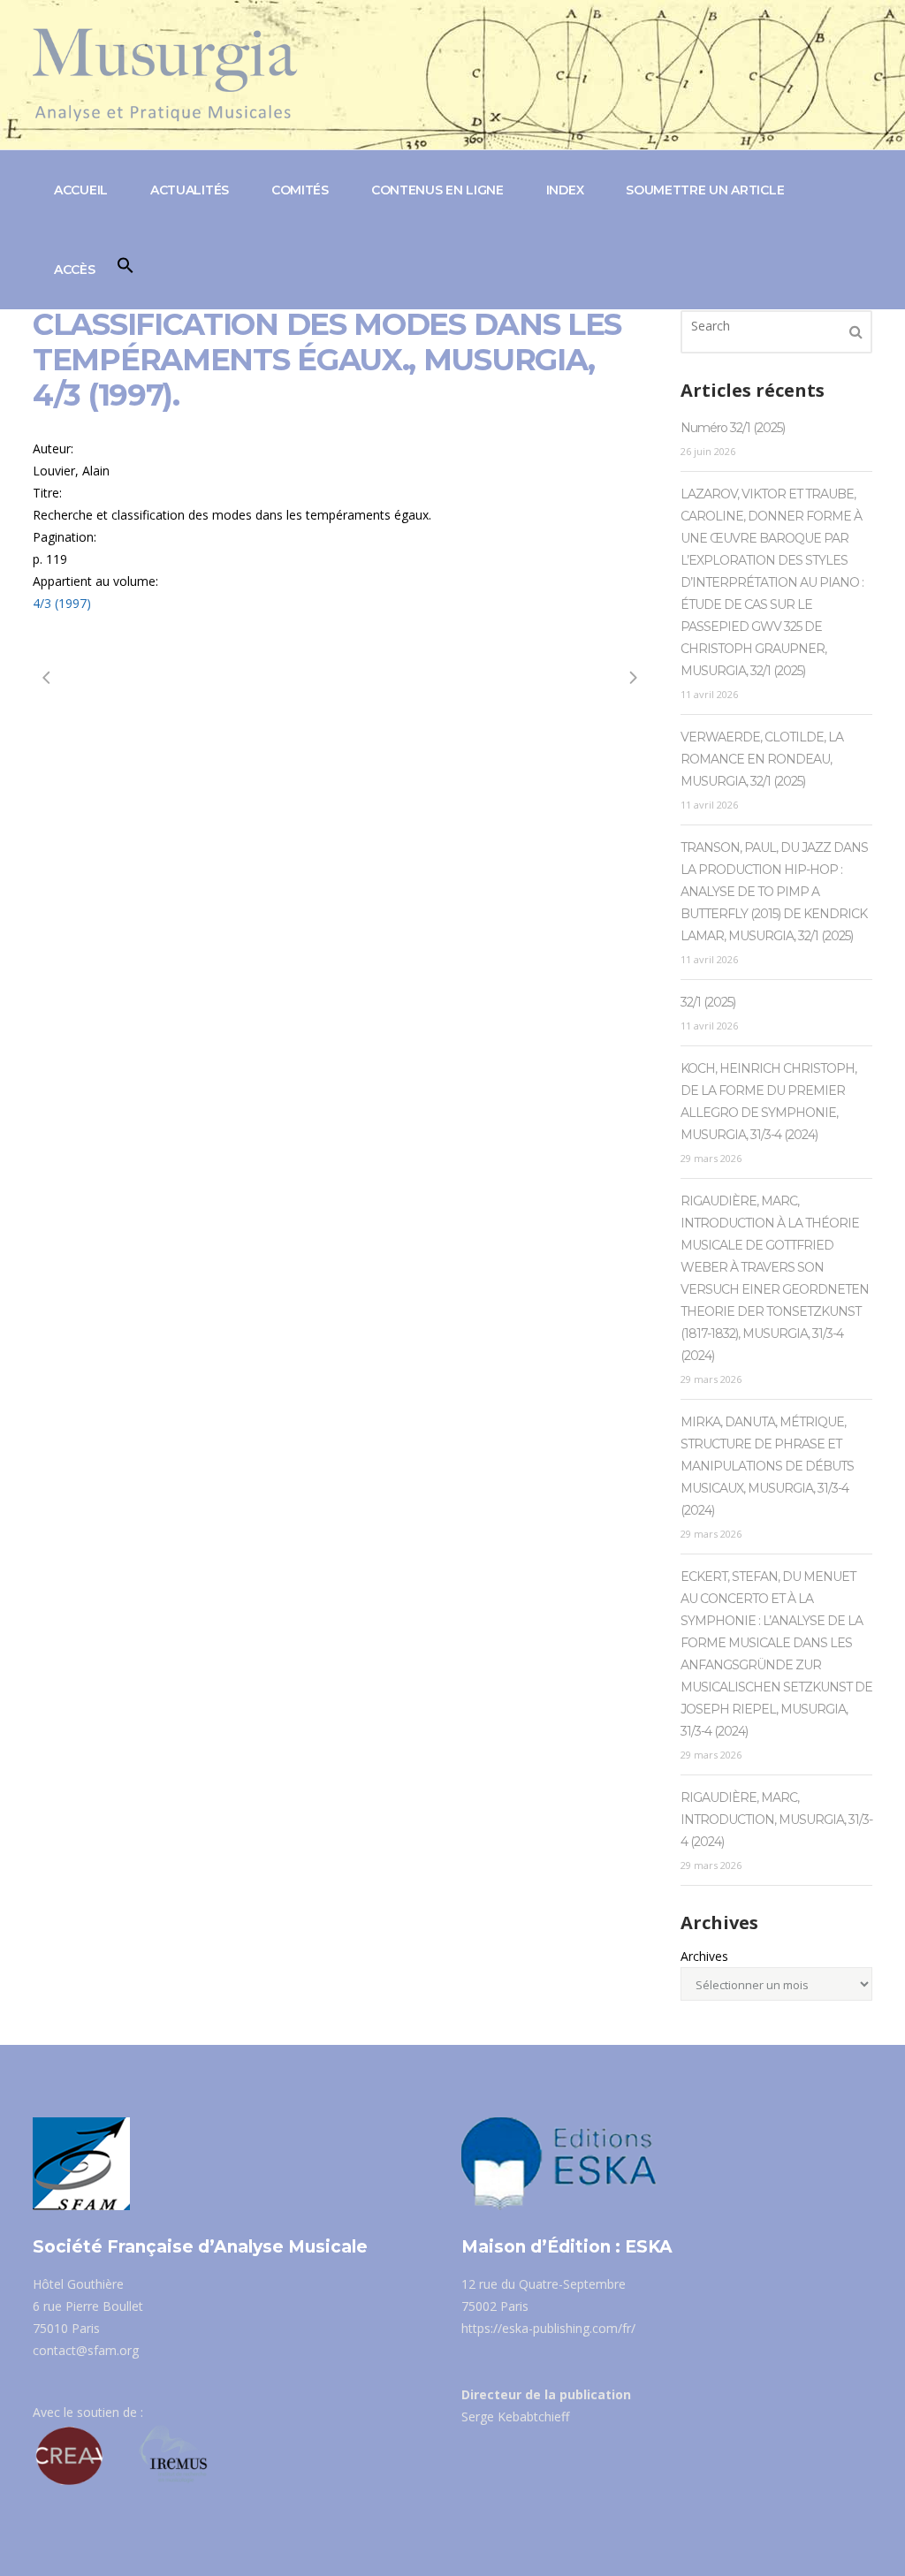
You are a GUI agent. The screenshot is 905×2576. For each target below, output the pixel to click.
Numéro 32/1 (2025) (733, 428)
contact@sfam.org (86, 2350)
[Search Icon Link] (125, 270)
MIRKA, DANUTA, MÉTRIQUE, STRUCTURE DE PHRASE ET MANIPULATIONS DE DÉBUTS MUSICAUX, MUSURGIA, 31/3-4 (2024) (767, 1466)
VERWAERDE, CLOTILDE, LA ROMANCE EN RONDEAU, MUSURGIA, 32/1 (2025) (762, 759)
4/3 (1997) (62, 603)
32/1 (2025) (708, 1002)
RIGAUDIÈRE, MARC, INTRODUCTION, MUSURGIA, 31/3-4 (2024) (776, 1820)
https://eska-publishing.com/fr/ (548, 2328)
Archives (704, 1956)
